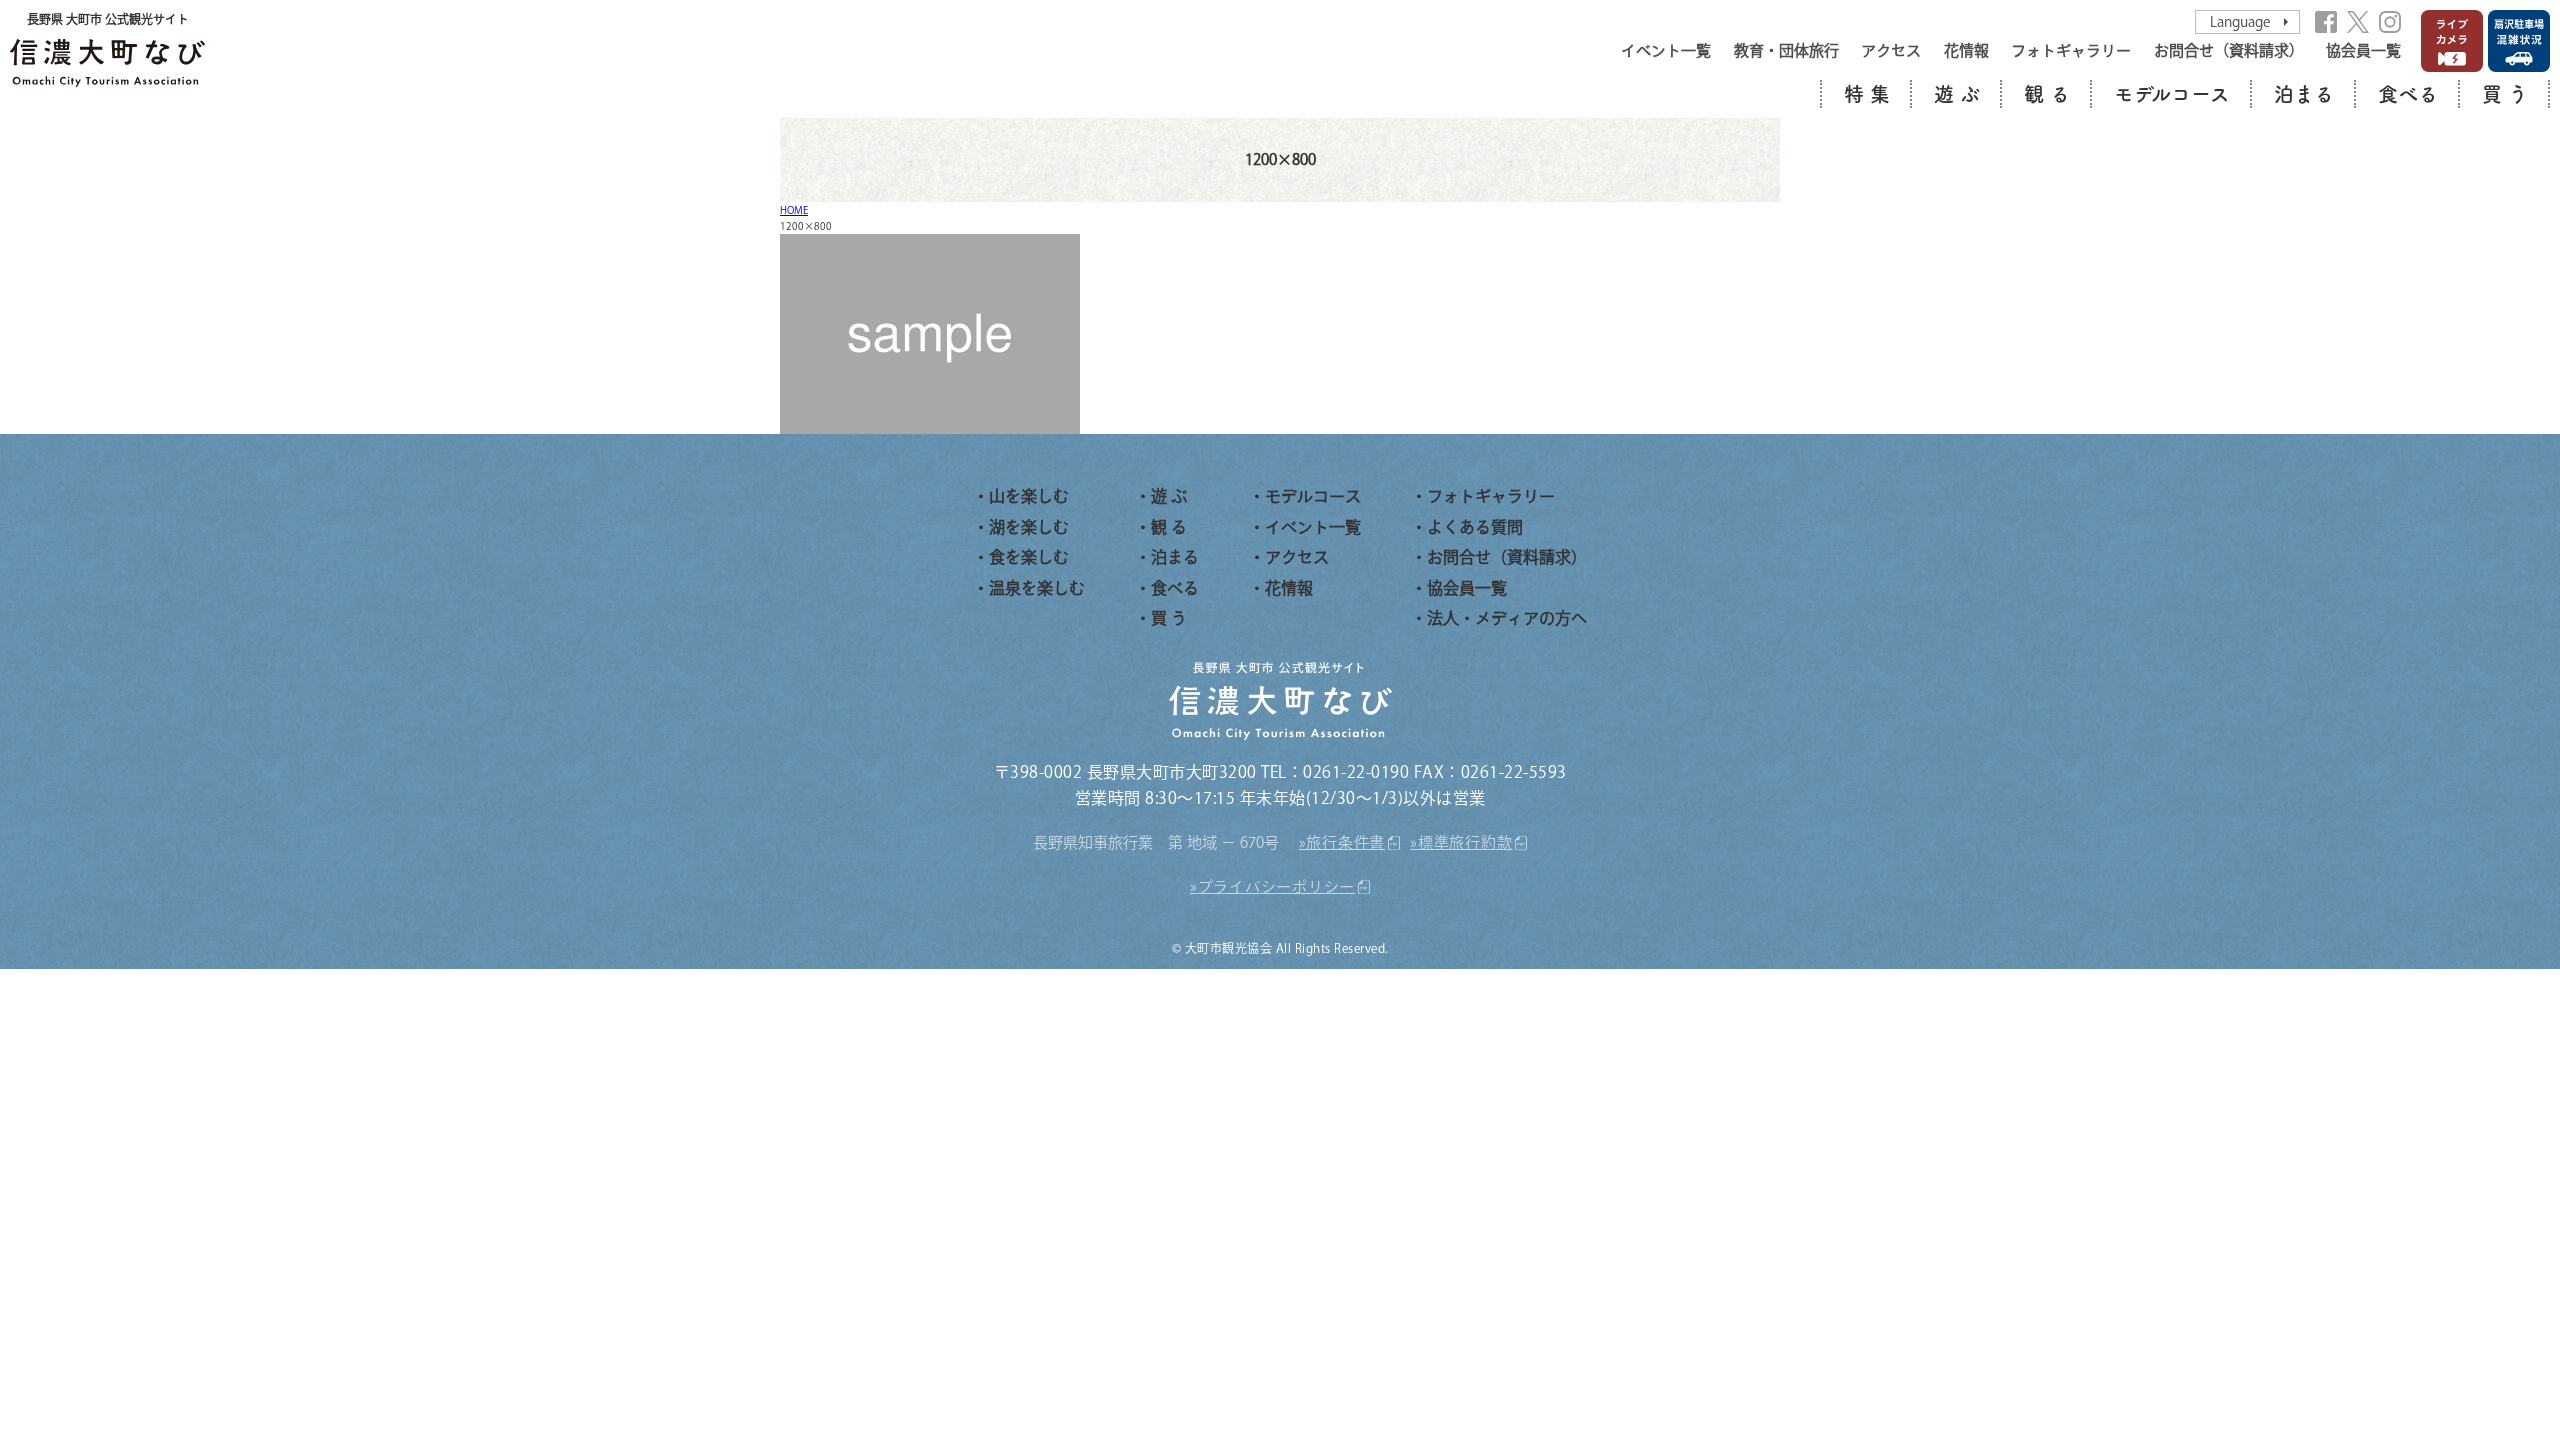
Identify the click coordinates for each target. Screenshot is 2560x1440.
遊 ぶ (1957, 94)
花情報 (1966, 50)
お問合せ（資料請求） (2229, 50)
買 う (2505, 94)
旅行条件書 (1345, 842)
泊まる (2304, 94)
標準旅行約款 (1465, 842)
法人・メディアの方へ (1507, 618)
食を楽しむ (1029, 557)
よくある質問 (1475, 527)
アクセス (1891, 50)
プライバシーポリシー (1277, 886)
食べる (2408, 94)
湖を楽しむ (1029, 527)
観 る (2047, 94)
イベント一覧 (1666, 50)
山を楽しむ (1029, 496)
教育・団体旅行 (1786, 50)
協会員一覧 (2363, 50)
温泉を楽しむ (1037, 588)
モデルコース (2172, 94)
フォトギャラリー (2071, 50)
